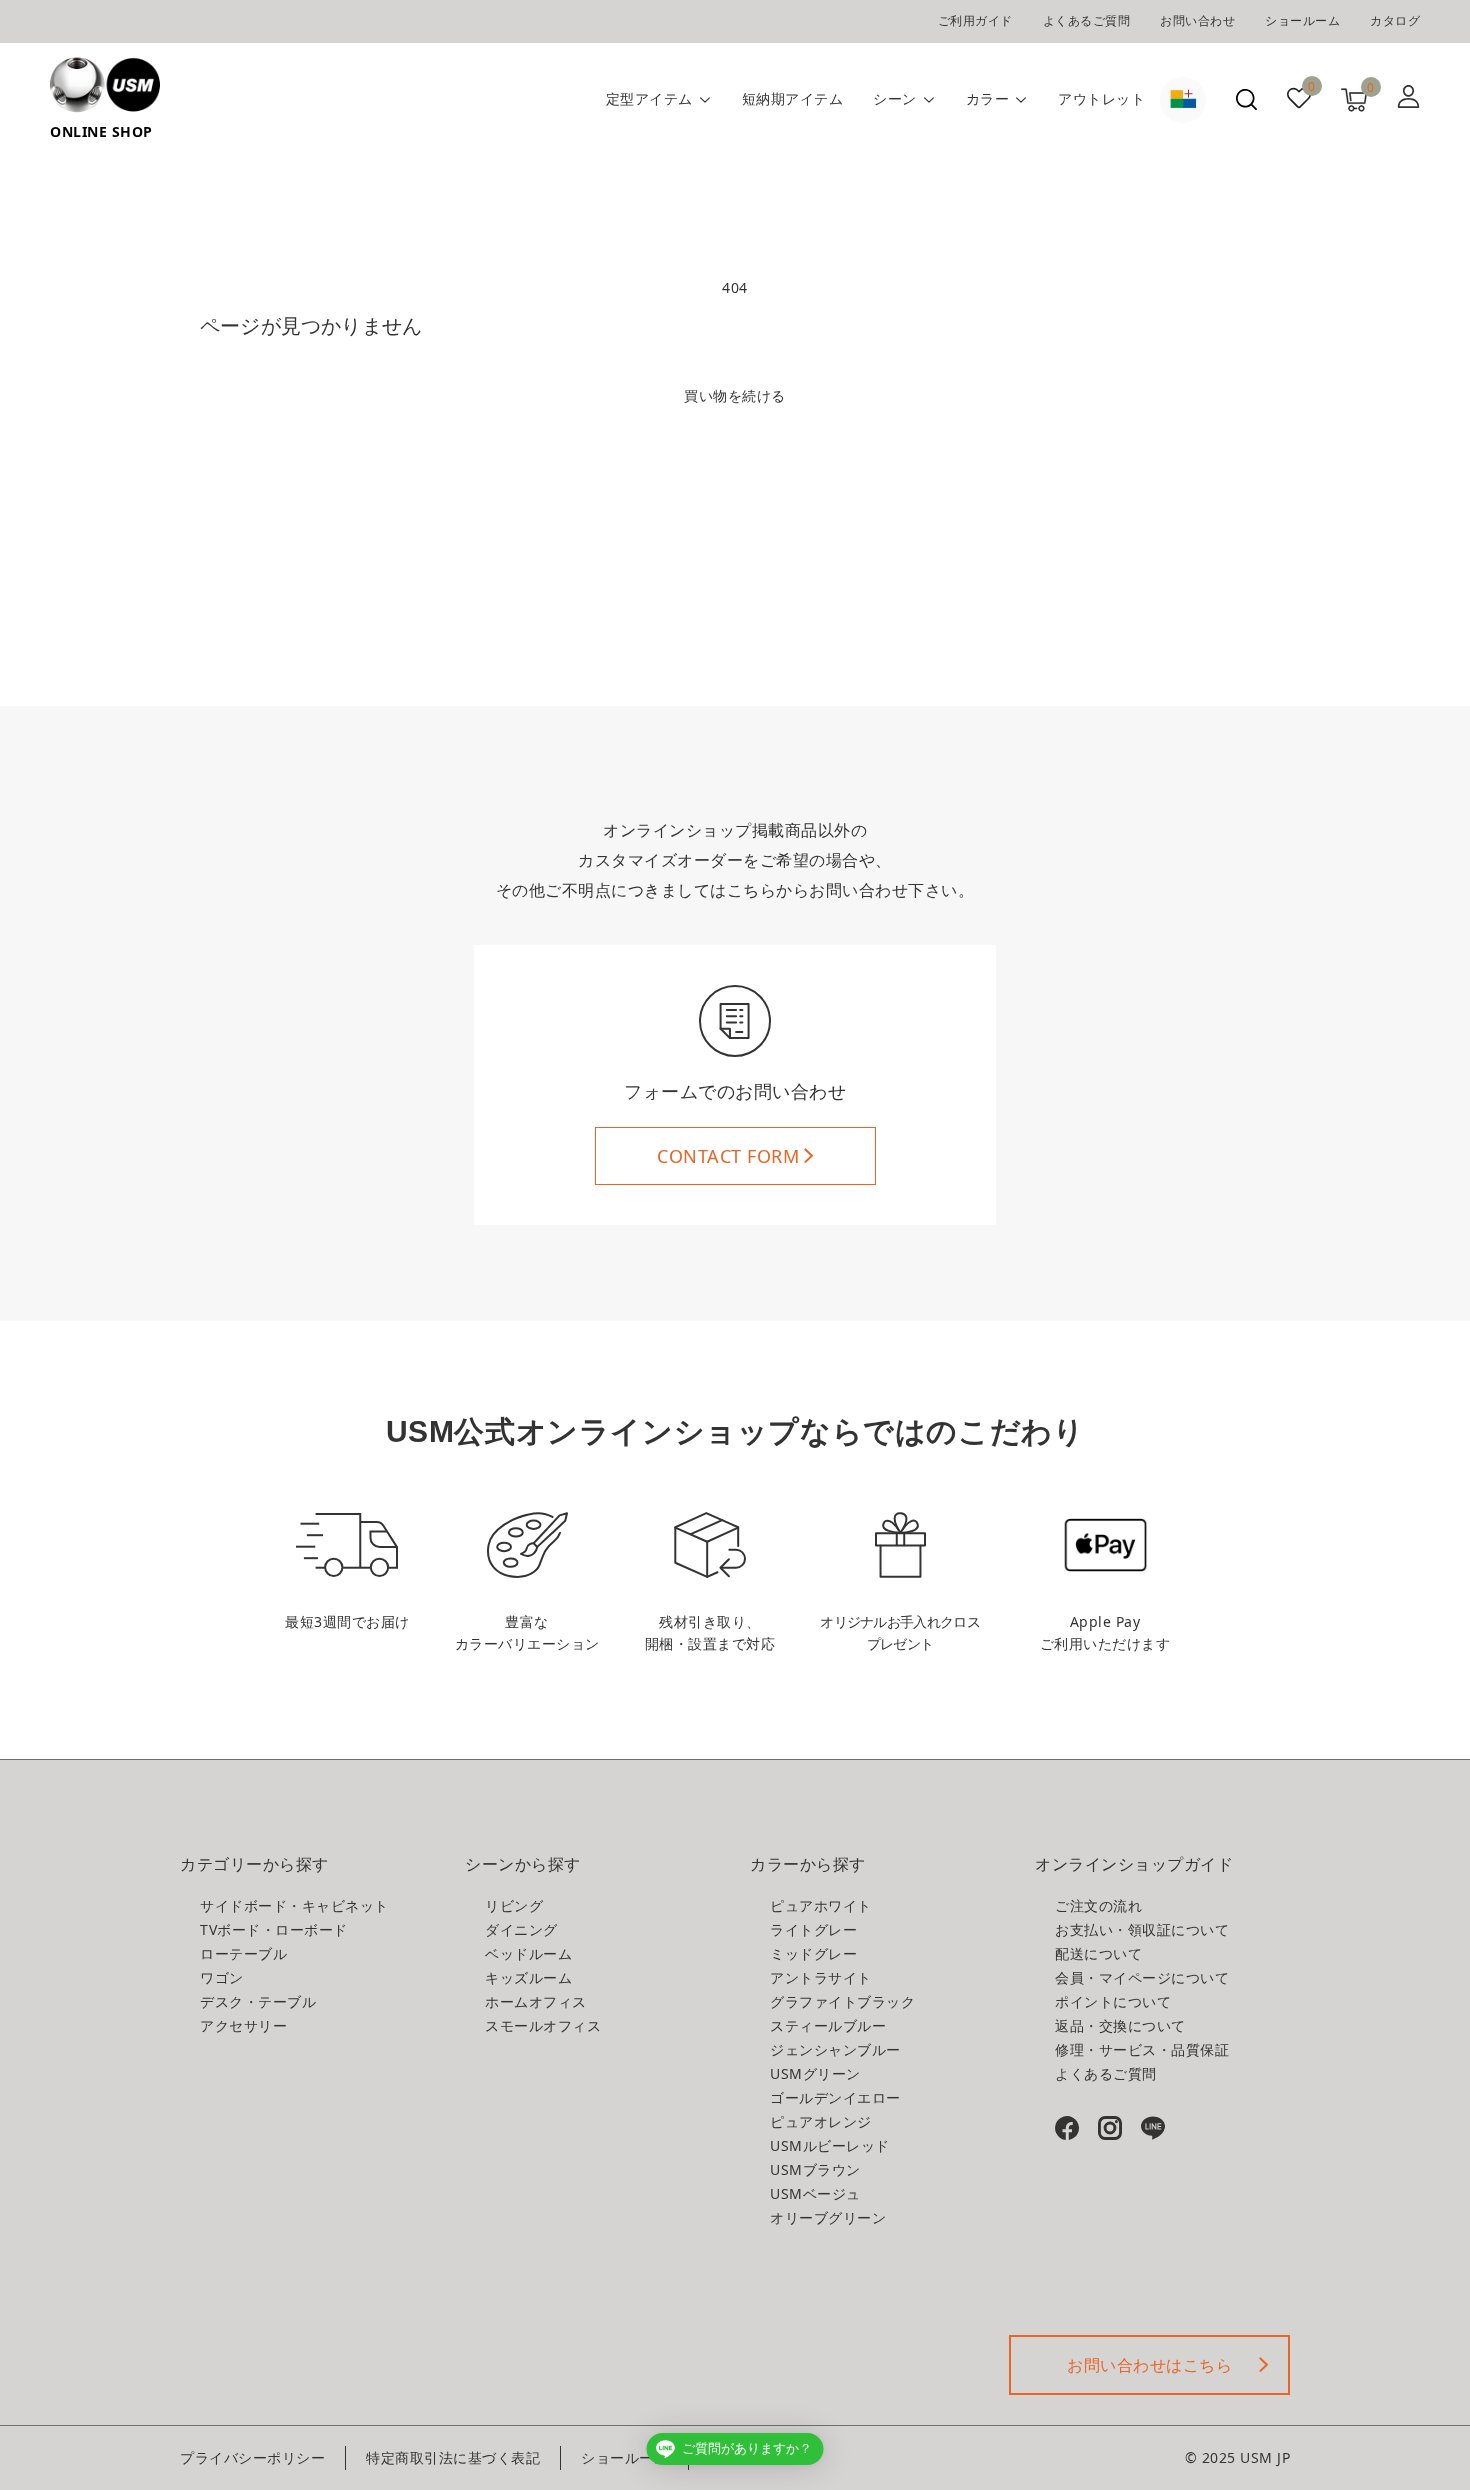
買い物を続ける (735, 395)
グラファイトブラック (842, 2001)
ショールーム (1302, 20)
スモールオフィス (543, 2025)
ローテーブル (243, 1953)
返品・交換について (1120, 2025)
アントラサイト (821, 1977)
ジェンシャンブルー (835, 2049)
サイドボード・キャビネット (294, 1905)
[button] (1246, 99)
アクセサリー (243, 2025)
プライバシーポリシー (252, 2457)
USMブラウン (815, 2169)
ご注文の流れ (1098, 1905)
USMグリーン (815, 2073)
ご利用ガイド (975, 20)
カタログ (1395, 20)
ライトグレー (813, 1929)
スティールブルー (828, 2025)
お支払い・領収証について (1142, 1929)
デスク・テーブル (258, 2001)
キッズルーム (528, 1977)
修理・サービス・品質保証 (1142, 2049)
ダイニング (521, 1929)
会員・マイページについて (1142, 1977)
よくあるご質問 (1087, 20)
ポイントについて (1113, 2001)
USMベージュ (815, 2193)
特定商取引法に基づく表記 (453, 2457)
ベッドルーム (528, 1953)
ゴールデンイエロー (835, 2097)
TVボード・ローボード (274, 1929)
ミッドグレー (813, 1953)
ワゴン (222, 1977)
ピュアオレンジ (821, 2121)
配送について (1098, 1953)
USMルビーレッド (830, 2145)
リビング (514, 1905)
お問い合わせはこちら (1149, 2365)
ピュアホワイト (821, 1905)
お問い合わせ (1197, 20)
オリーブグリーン (828, 2217)
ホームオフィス (536, 2001)
